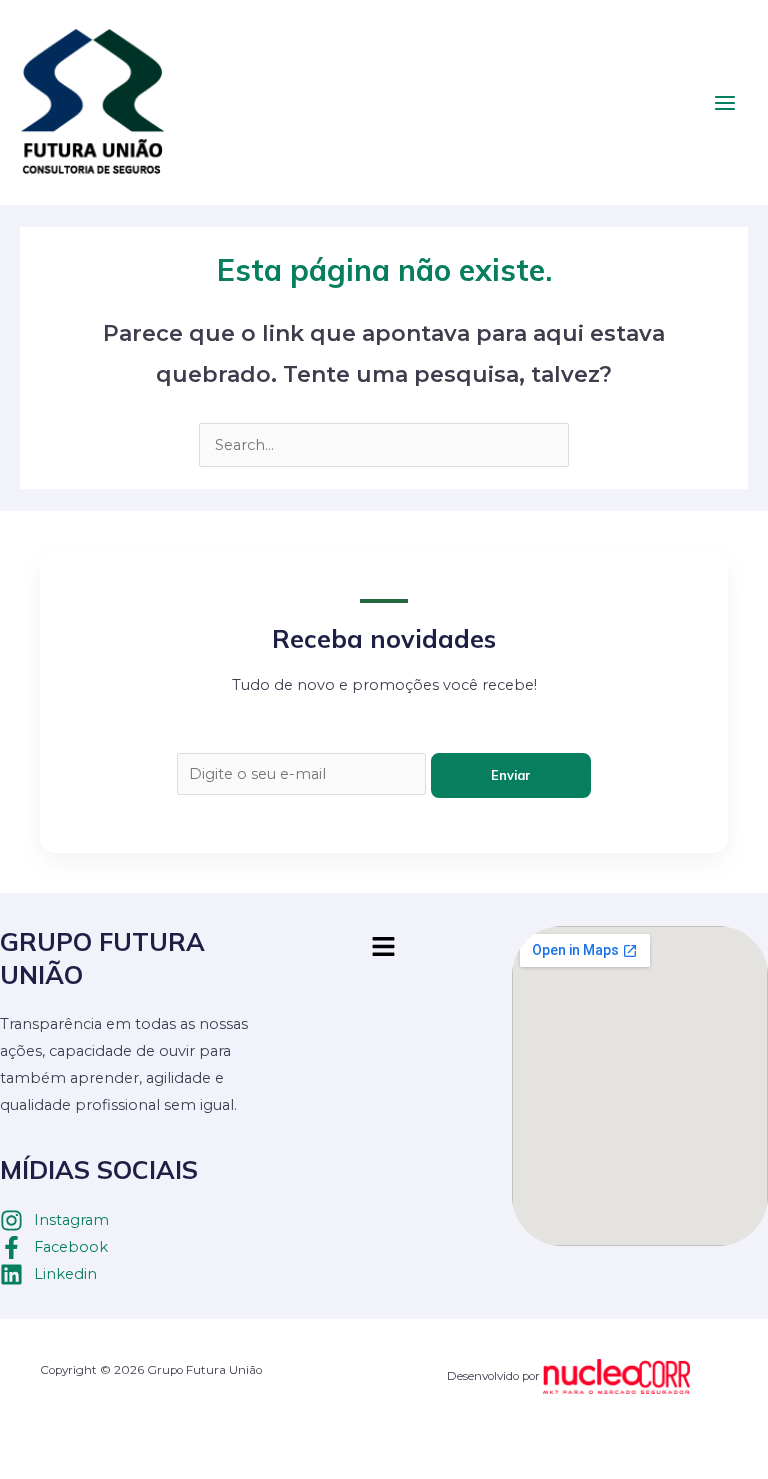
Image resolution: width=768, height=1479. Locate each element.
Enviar (511, 775)
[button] (384, 948)
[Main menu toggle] (725, 103)
